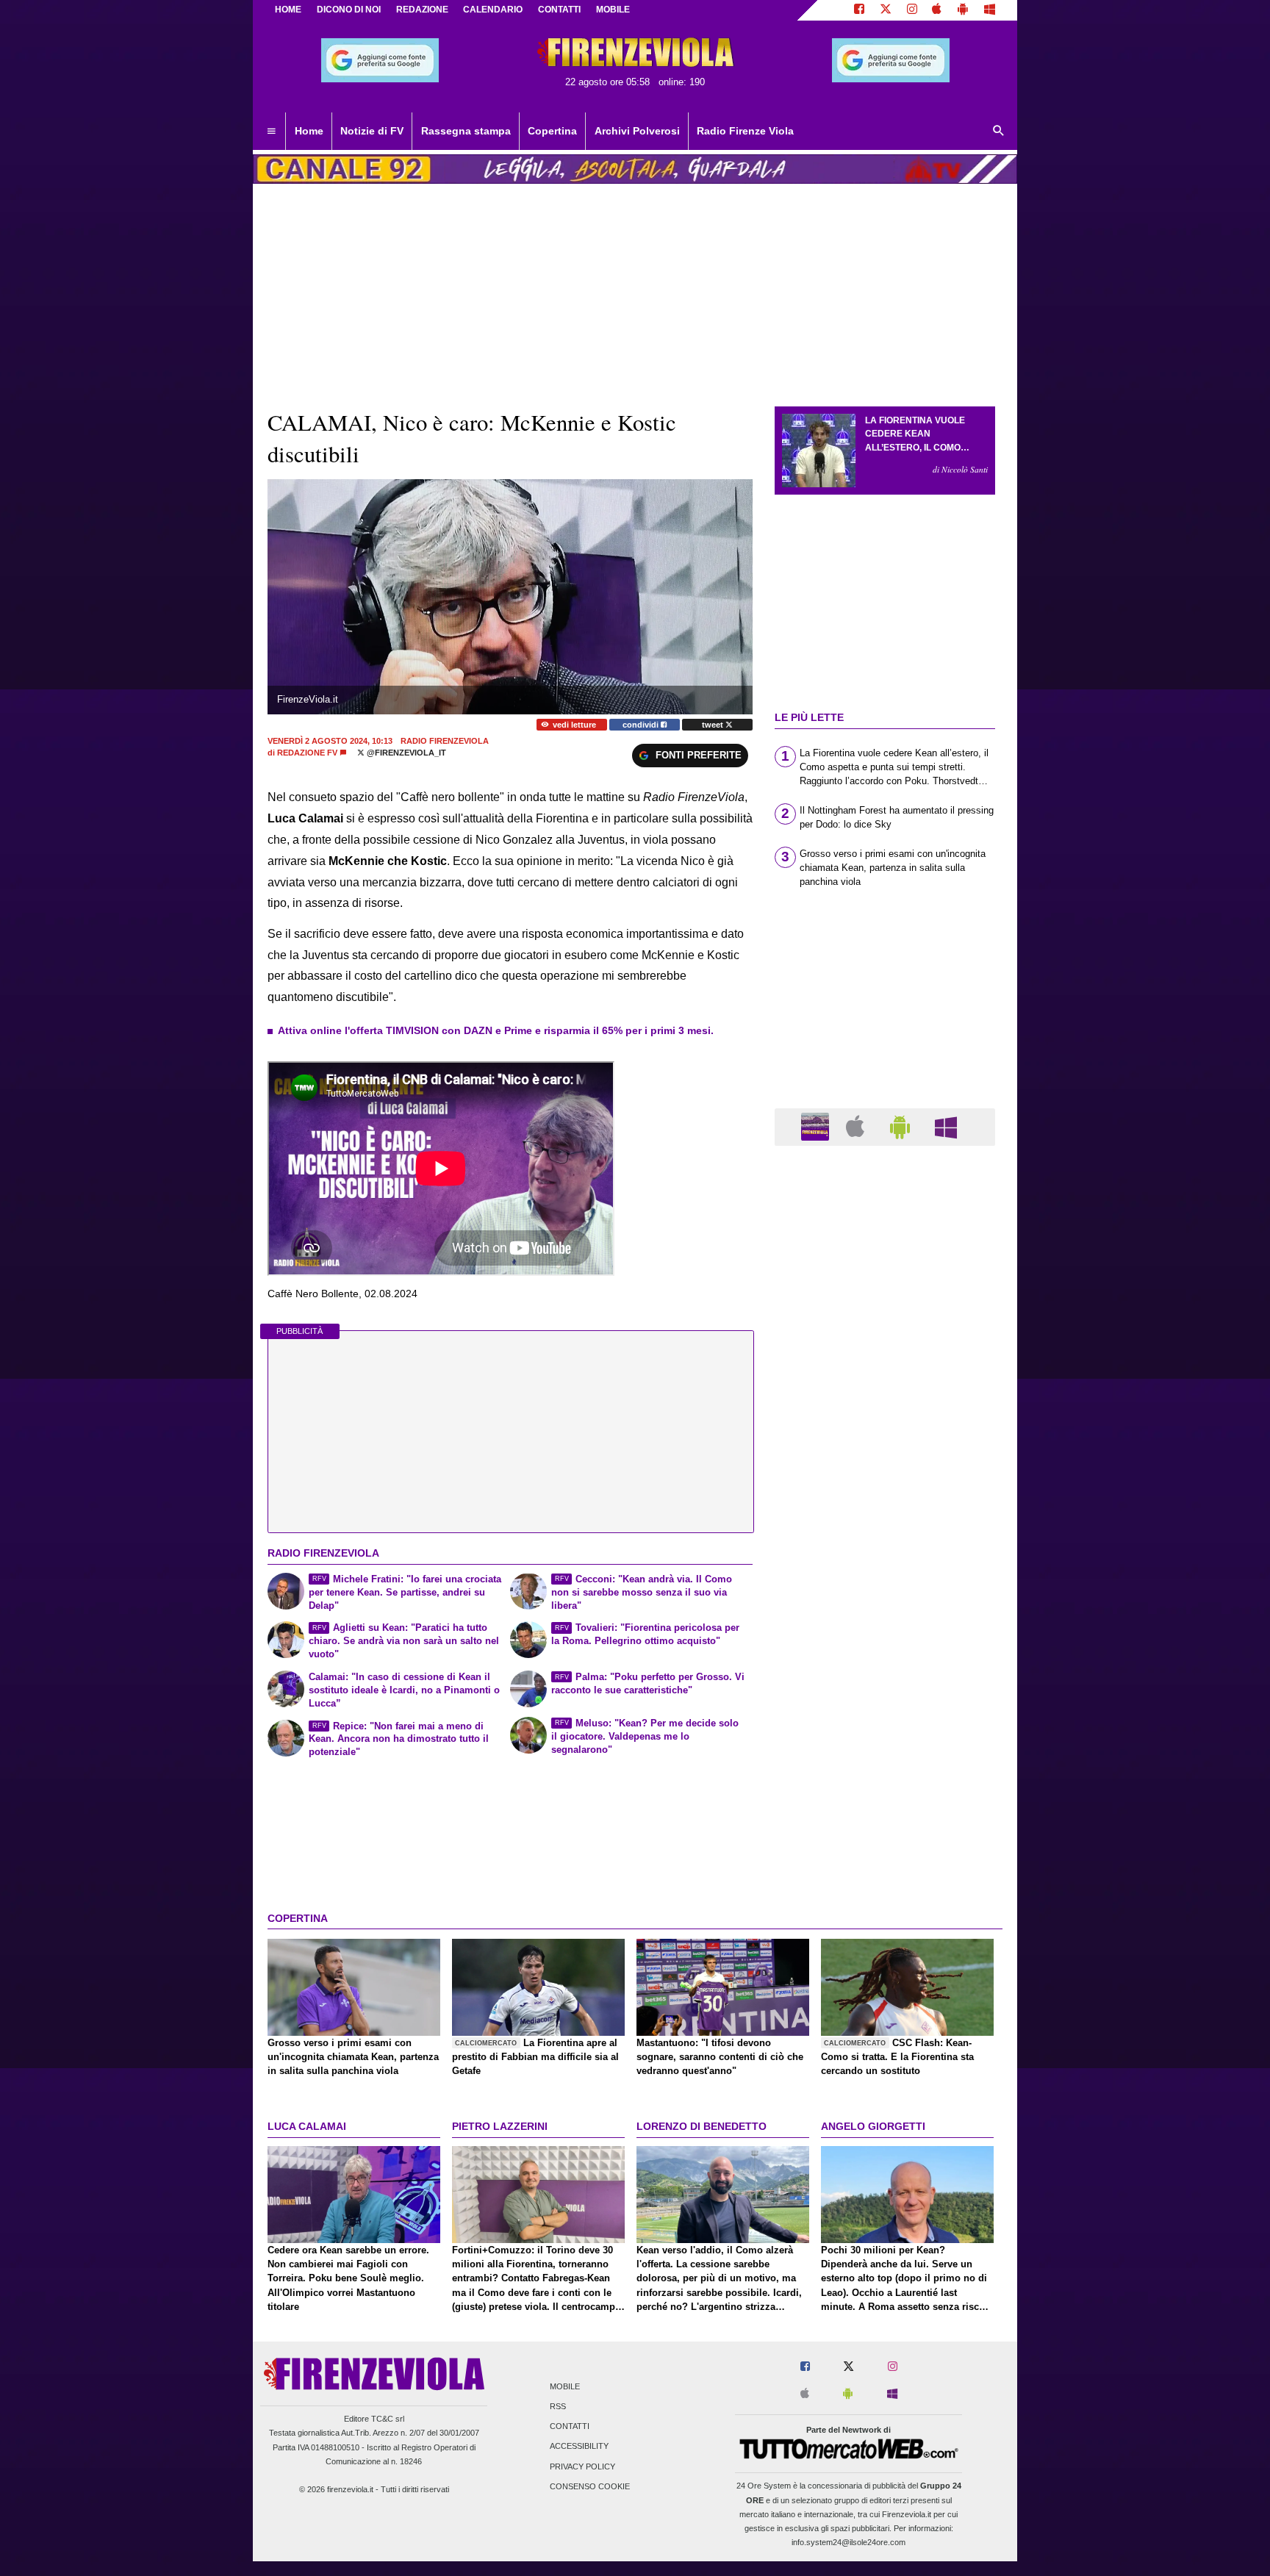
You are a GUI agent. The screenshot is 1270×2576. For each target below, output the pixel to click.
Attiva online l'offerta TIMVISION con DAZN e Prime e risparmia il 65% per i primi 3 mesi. (496, 1030)
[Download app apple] (937, 10)
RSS (558, 2406)
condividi (642, 725)
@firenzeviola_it (405, 753)
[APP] (817, 1126)
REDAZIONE (422, 10)
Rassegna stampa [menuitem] (466, 131)
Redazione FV (307, 753)
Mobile (565, 2386)
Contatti (570, 2427)
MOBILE (613, 10)
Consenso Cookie (590, 2486)
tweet (714, 725)
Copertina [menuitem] (552, 131)
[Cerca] (999, 132)
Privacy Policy (582, 2466)
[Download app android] (963, 10)
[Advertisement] (885, 1727)
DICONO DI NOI (349, 10)
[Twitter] (886, 10)
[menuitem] (271, 132)
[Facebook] (859, 10)
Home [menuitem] (309, 131)
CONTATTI (559, 10)
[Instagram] (912, 10)
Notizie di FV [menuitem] (372, 131)
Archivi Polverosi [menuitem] (637, 131)
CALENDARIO (493, 10)
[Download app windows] (990, 10)
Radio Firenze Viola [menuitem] (745, 131)
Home (288, 10)
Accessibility (579, 2447)
